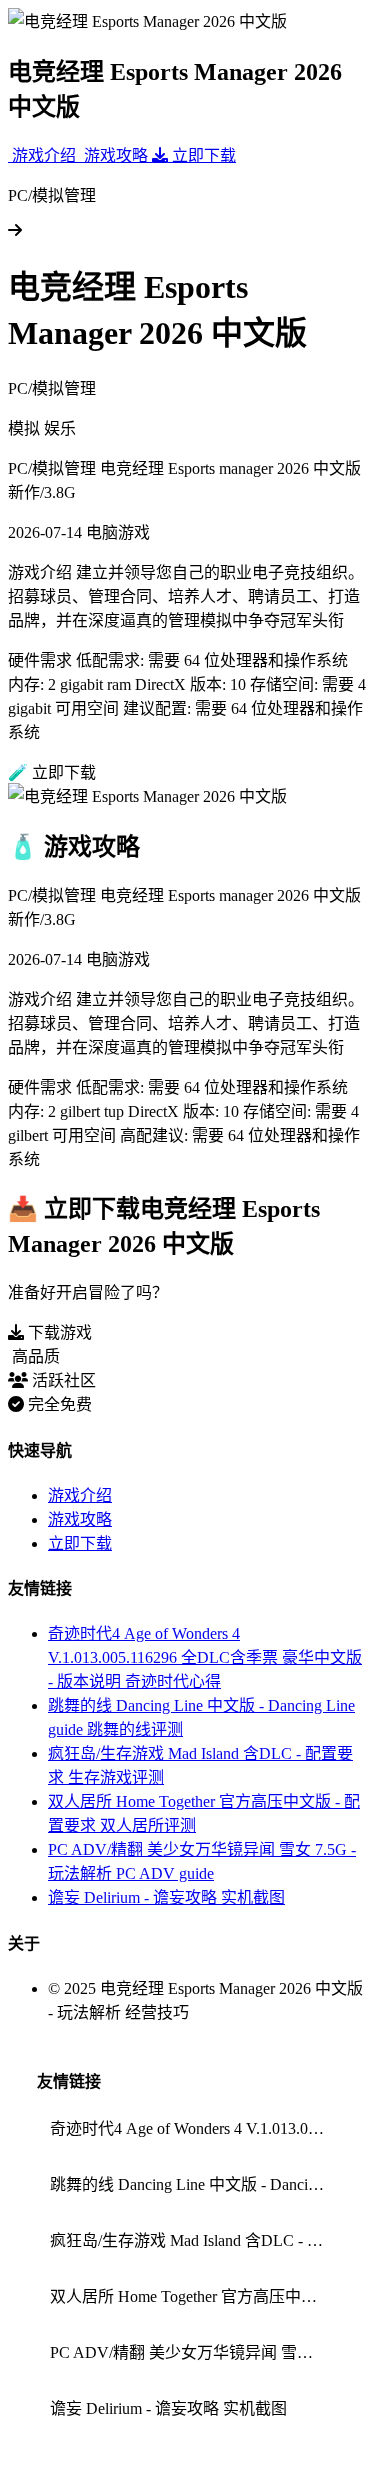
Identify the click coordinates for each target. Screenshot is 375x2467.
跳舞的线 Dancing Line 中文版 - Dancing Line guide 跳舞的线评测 (194, 2184)
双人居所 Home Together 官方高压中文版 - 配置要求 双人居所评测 (194, 2296)
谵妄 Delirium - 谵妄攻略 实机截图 (166, 1897)
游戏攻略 (80, 1519)
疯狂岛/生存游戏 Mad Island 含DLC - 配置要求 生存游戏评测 (194, 2240)
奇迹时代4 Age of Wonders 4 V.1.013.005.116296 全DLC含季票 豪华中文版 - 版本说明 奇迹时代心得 (205, 1657)
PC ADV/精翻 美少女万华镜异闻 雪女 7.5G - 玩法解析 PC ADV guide (194, 2352)
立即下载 (80, 1543)
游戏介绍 (80, 1495)
